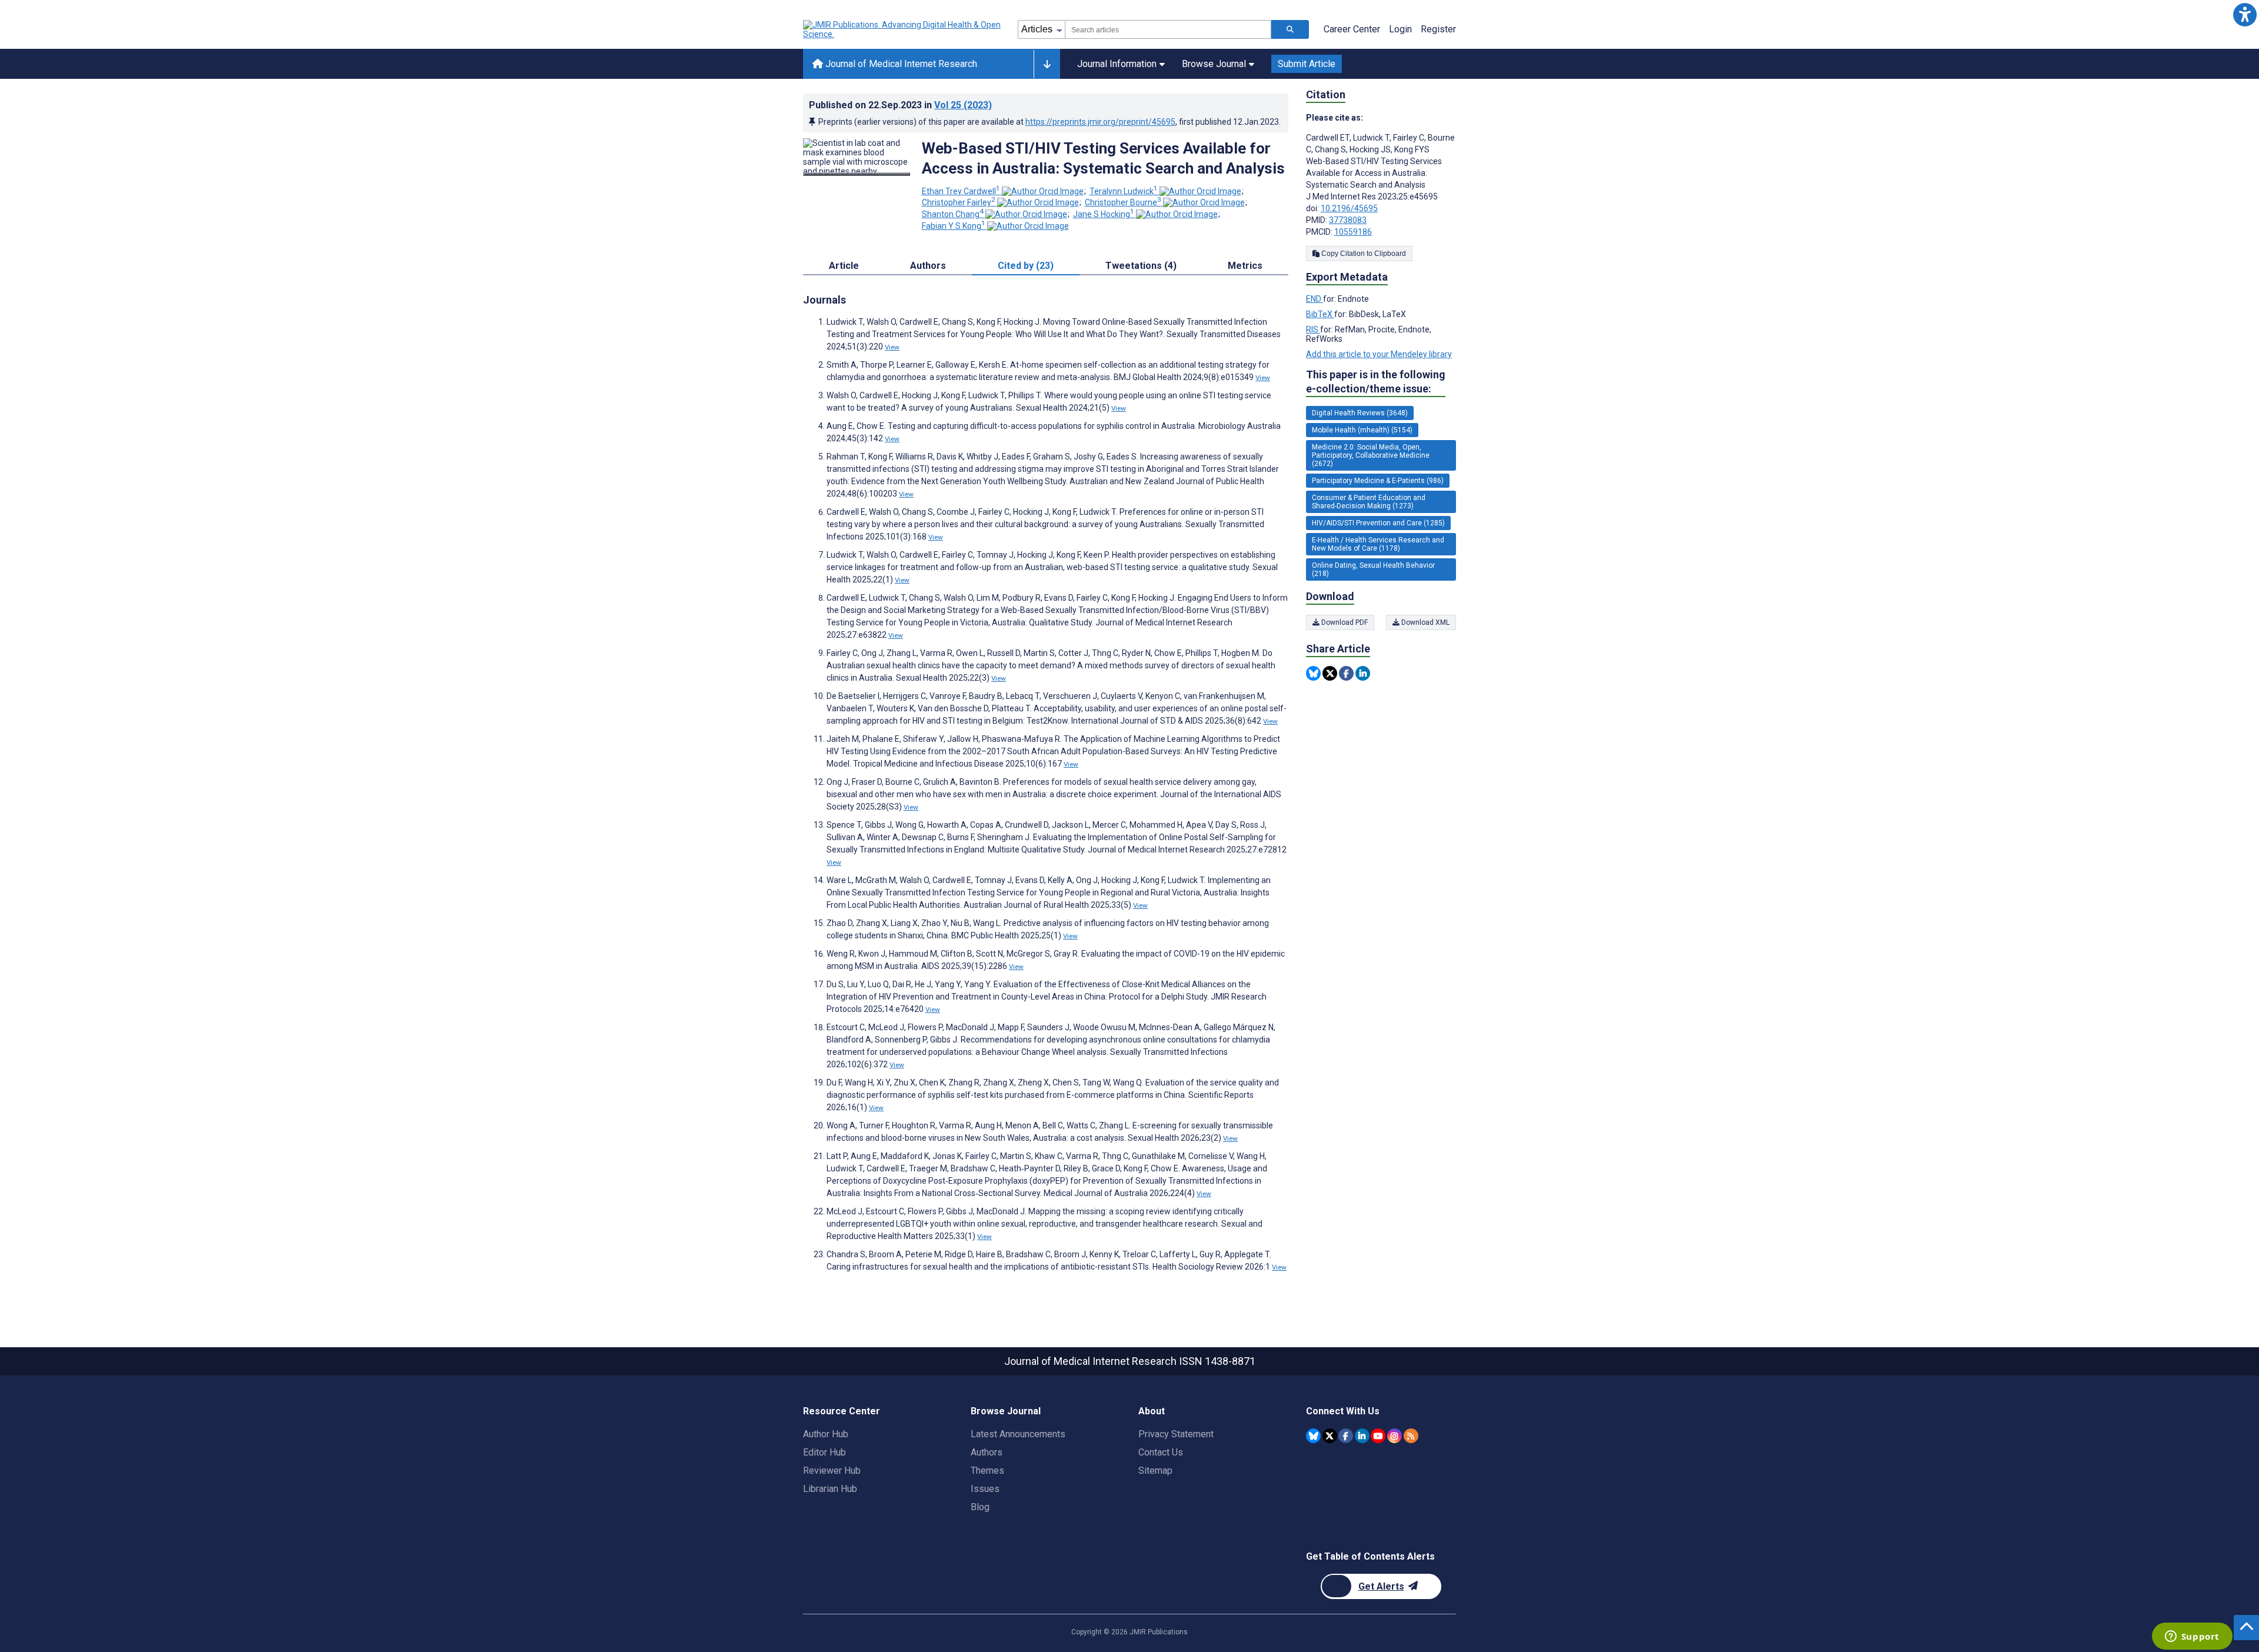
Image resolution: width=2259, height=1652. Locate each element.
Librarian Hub (830, 1489)
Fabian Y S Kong (954, 226)
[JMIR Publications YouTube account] (1378, 1436)
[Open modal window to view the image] (857, 174)
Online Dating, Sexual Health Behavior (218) (1373, 569)
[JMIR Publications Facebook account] (1346, 1436)
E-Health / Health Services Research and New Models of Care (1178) (1378, 544)
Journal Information (1117, 64)
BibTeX (1320, 314)
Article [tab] (844, 266)
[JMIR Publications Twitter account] (1330, 1436)
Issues (985, 1489)
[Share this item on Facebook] (1346, 673)
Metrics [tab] (1245, 266)
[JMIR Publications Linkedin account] (1362, 1436)
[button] (2245, 14)
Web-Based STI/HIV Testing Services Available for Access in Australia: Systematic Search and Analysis (1103, 158)
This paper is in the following (1376, 382)
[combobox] (1168, 29)
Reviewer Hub (832, 1471)
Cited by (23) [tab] (1026, 266)
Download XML (1425, 622)
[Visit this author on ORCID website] (1043, 191)
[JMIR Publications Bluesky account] (1313, 1436)
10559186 (1353, 232)
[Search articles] (1290, 29)
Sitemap (1155, 1471)
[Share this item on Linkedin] (1363, 673)
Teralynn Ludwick (1124, 191)
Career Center (1352, 29)
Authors (987, 1452)
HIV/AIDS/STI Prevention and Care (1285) (1378, 523)
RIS (1313, 329)
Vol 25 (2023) (963, 105)
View (892, 347)
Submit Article (1307, 64)
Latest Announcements (1018, 1434)
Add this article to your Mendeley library (1379, 354)
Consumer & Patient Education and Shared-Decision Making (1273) (1369, 502)
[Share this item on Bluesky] (1313, 673)
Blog (980, 1507)
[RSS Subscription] (1411, 1436)
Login (1400, 29)
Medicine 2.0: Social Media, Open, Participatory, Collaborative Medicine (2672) (1371, 455)
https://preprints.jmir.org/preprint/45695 (1100, 122)
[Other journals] (1047, 64)
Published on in (900, 105)
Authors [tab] (928, 266)
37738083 (1348, 220)
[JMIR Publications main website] (903, 29)
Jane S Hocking (1104, 214)
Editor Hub (824, 1452)
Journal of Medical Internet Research (900, 64)
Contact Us (1161, 1452)
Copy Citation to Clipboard (1363, 254)
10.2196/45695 (1349, 208)
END (1315, 299)
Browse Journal (1214, 64)
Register (1438, 29)
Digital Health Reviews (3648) (1360, 413)
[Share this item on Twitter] (1330, 673)
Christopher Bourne (1123, 202)
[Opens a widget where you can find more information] (2192, 1637)
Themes (987, 1471)
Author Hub (826, 1434)
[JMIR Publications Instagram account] (1395, 1436)
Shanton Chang (953, 214)
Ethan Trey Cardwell (961, 191)
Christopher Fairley (959, 202)
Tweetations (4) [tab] (1141, 266)
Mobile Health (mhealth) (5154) (1362, 430)
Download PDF (1344, 622)
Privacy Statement (1176, 1434)
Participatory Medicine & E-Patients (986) (1378, 481)
